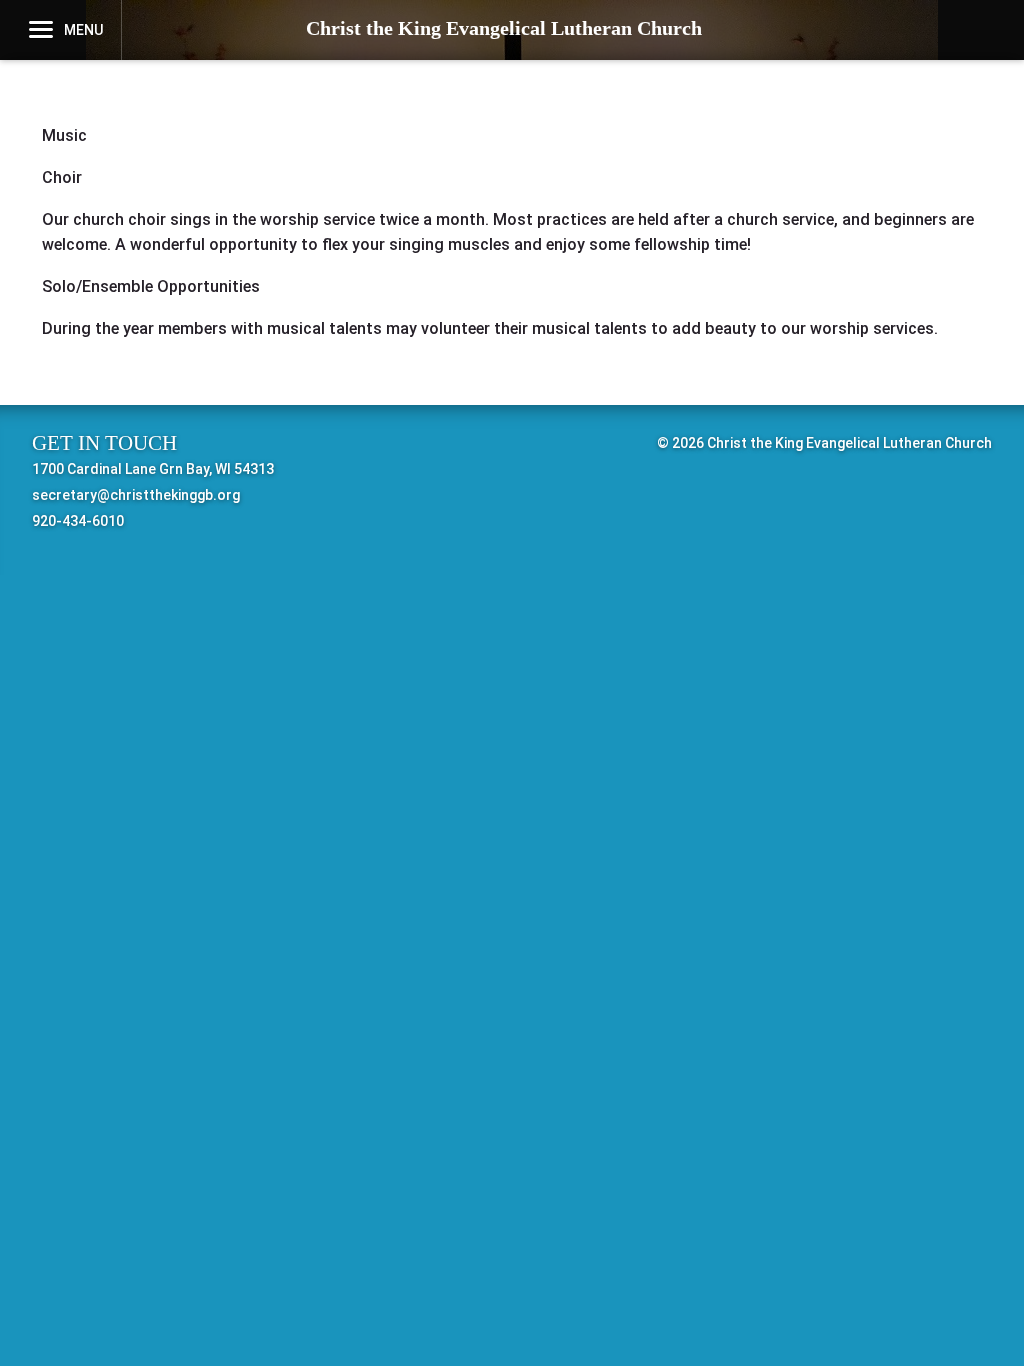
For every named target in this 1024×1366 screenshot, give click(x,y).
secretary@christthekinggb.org (136, 495)
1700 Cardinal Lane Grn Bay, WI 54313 (153, 469)
